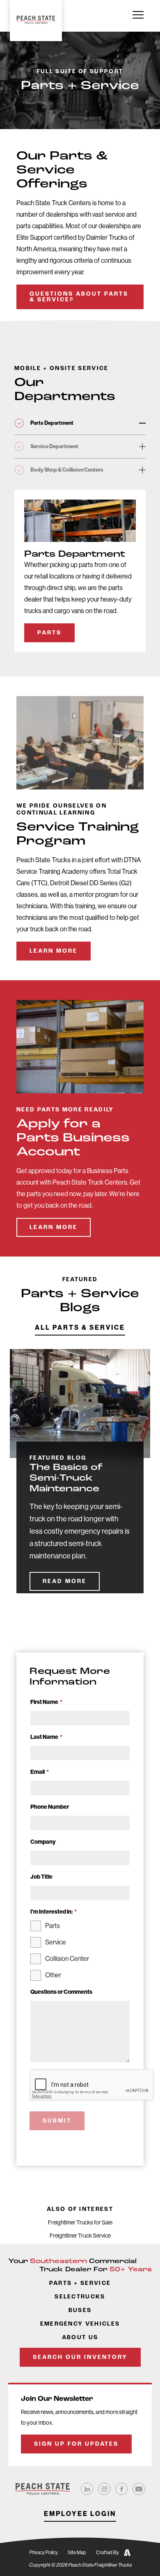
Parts (49, 633)
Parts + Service (80, 2283)
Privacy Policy (44, 2553)
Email (40, 1772)
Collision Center (67, 1959)
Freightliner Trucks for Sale (80, 2222)
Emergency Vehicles (80, 2324)
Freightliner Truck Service (80, 2236)
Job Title (41, 1877)
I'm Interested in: (54, 1912)
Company (43, 1842)
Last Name (46, 1737)
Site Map (77, 2553)
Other (53, 1975)
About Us (80, 2338)
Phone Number (50, 1807)
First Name (46, 1702)
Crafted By (107, 2553)
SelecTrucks (80, 2297)
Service (56, 1942)
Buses (80, 2311)
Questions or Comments (61, 1992)
